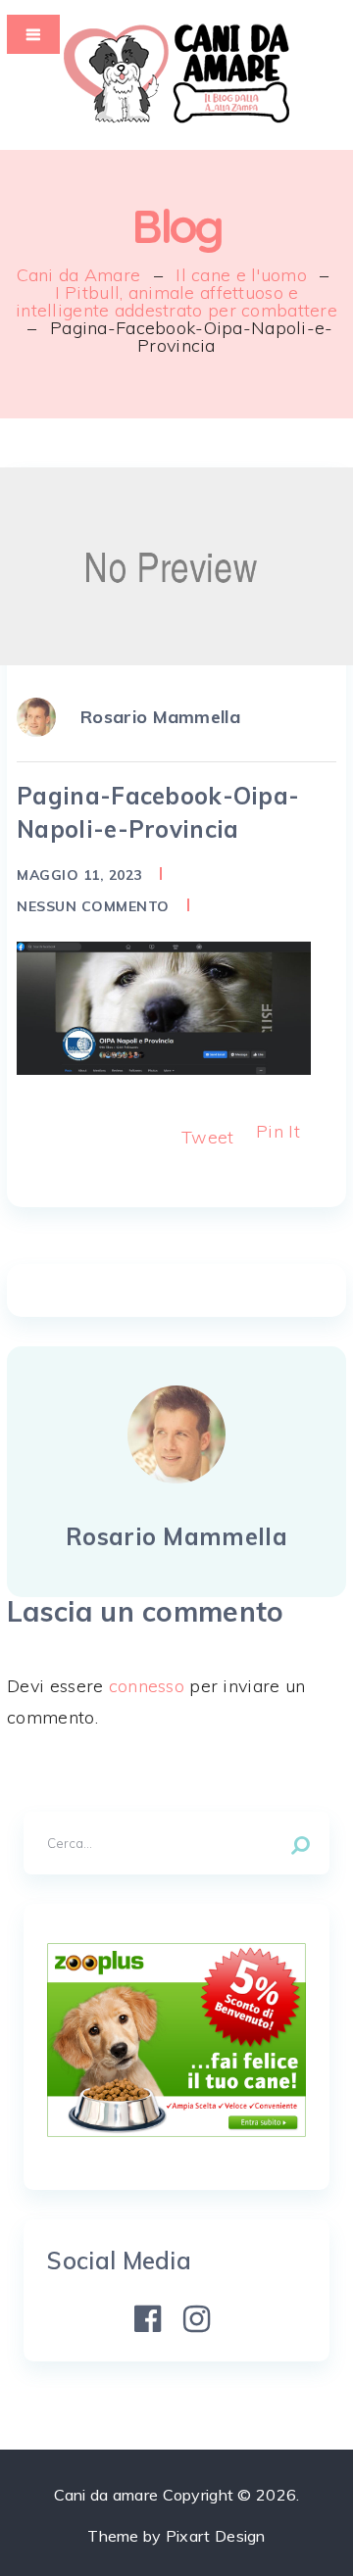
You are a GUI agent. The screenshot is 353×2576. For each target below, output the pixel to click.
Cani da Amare (79, 275)
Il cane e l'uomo (241, 275)
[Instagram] (197, 2319)
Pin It (278, 1131)
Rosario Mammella (160, 717)
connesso (147, 1686)
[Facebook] (148, 2319)
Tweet (207, 1137)
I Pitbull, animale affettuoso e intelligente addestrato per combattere (176, 302)
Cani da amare (106, 2495)
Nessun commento (93, 906)
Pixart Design (216, 2536)
